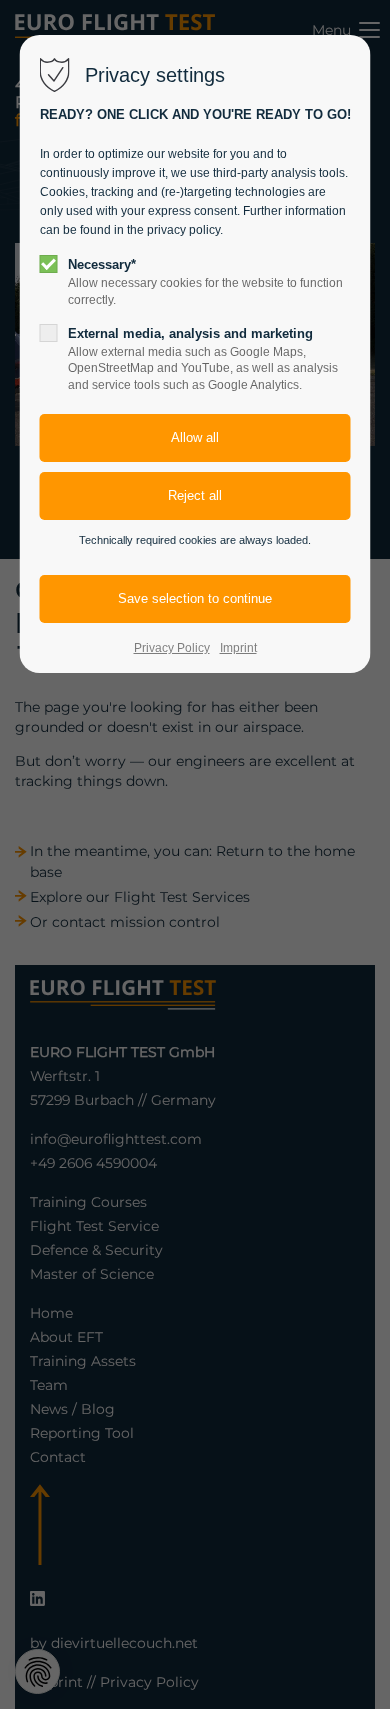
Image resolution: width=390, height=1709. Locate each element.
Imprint (238, 648)
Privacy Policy (172, 648)
